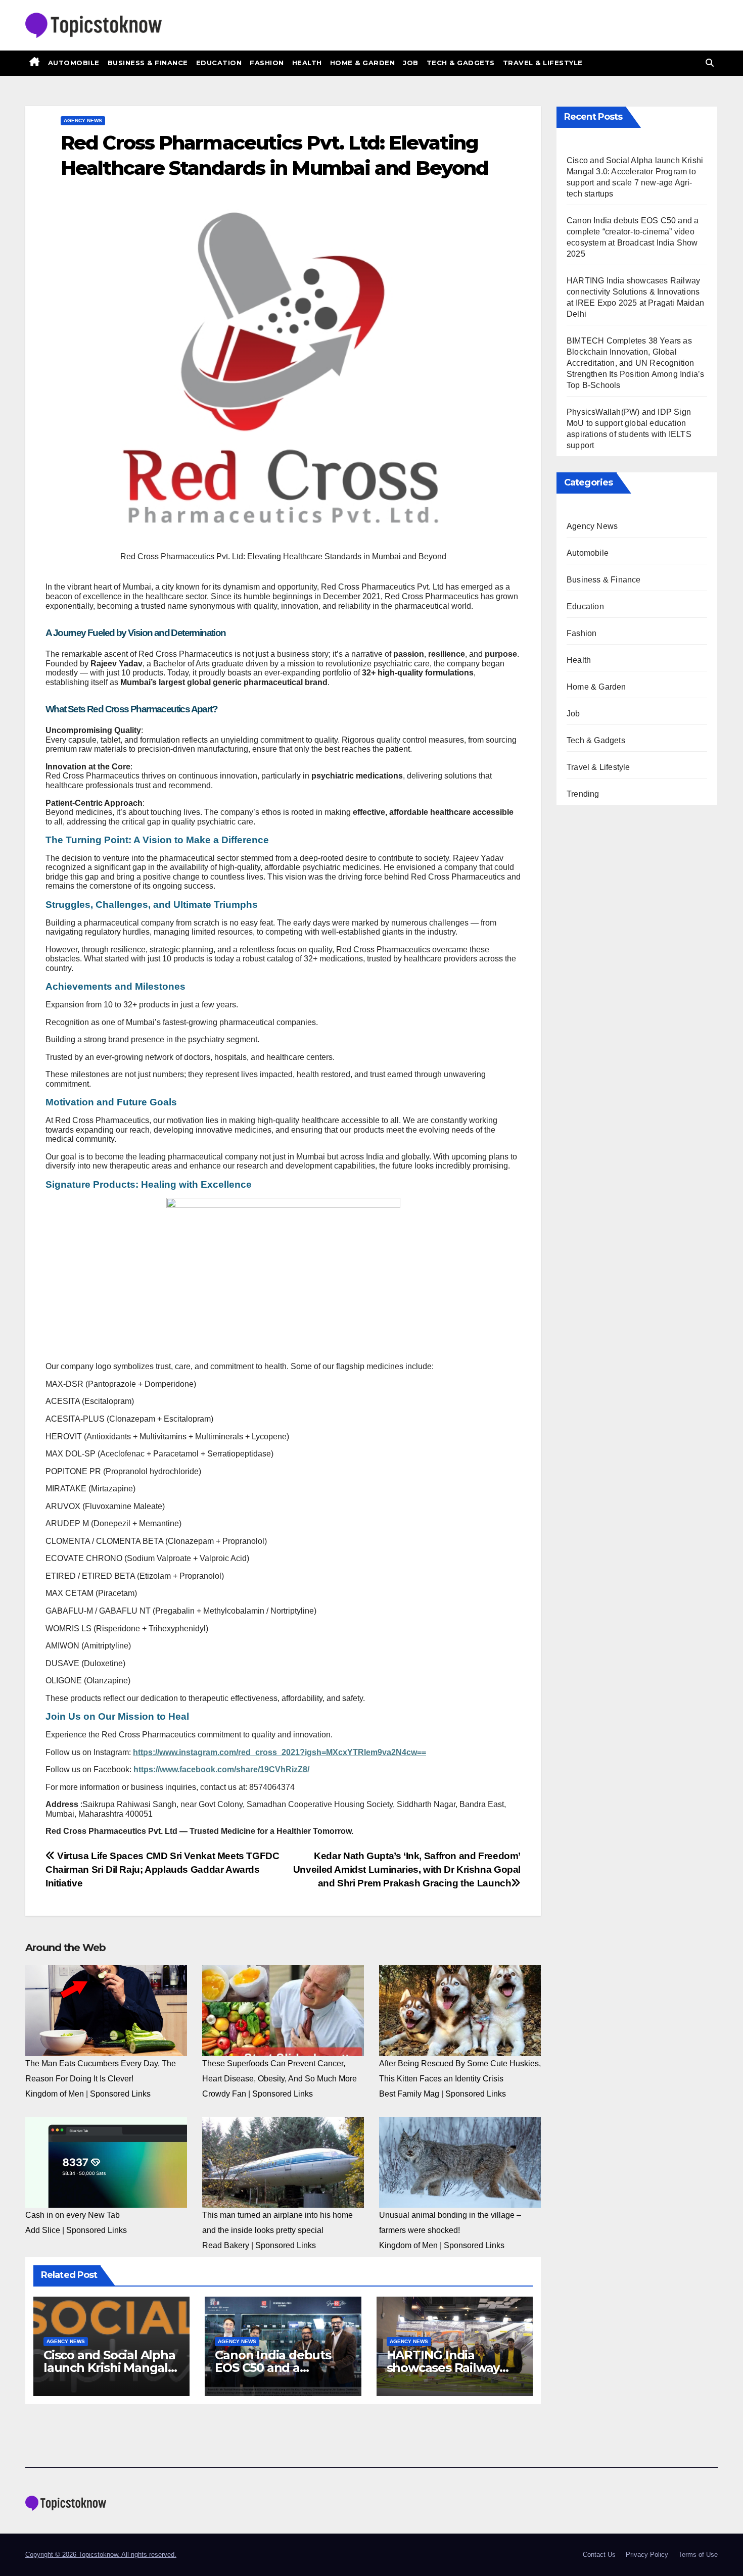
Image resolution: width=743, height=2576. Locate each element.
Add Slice (43, 2230)
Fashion (267, 63)
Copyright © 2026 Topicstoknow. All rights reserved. (101, 2555)
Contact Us (599, 2555)
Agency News (83, 120)
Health (307, 63)
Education (219, 63)
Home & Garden (363, 63)
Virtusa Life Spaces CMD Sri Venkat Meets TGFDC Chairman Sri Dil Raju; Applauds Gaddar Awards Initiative (162, 1869)
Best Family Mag (409, 2094)
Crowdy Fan (224, 2094)
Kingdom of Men (55, 2094)
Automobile (74, 63)
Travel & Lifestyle (543, 63)
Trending (583, 794)
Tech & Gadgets (461, 63)
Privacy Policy (647, 2555)
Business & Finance (148, 63)
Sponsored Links (120, 2094)
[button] (710, 63)
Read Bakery (226, 2245)
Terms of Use (698, 2555)
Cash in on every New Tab (73, 2215)
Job (411, 63)
